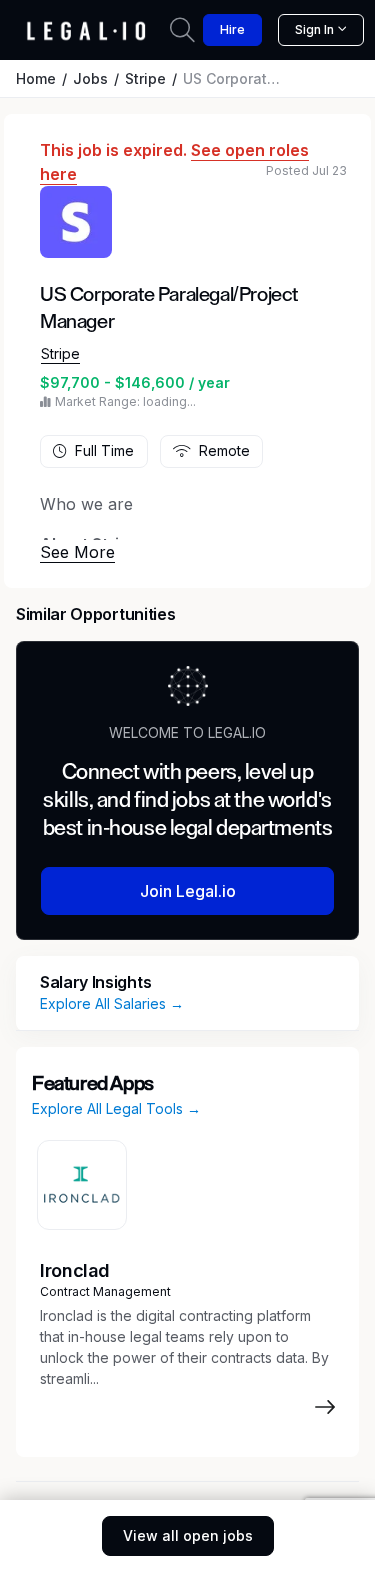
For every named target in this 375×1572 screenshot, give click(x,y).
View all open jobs (188, 1535)
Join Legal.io (188, 891)
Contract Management (105, 1291)
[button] (77, 552)
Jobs (90, 78)
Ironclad (75, 1270)
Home (36, 78)
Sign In (314, 29)
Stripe (145, 78)
